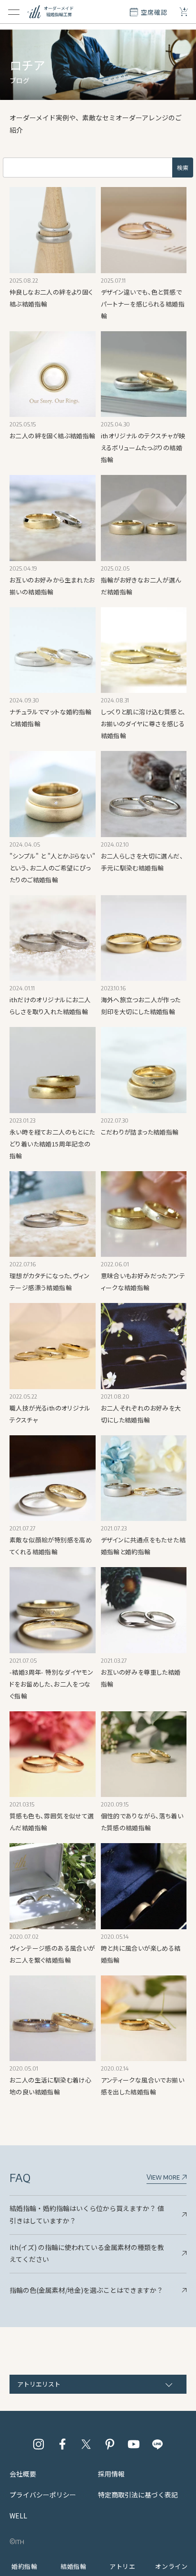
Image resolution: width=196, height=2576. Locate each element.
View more (164, 2177)
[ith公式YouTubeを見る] (134, 2444)
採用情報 (111, 2474)
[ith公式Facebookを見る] (62, 2444)
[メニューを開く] (14, 12)
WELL (18, 2516)
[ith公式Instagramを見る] (39, 2444)
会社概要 (23, 2474)
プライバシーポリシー (43, 2495)
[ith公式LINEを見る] (157, 2444)
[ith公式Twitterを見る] (86, 2444)
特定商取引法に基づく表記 (138, 2495)
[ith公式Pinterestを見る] (110, 2444)
